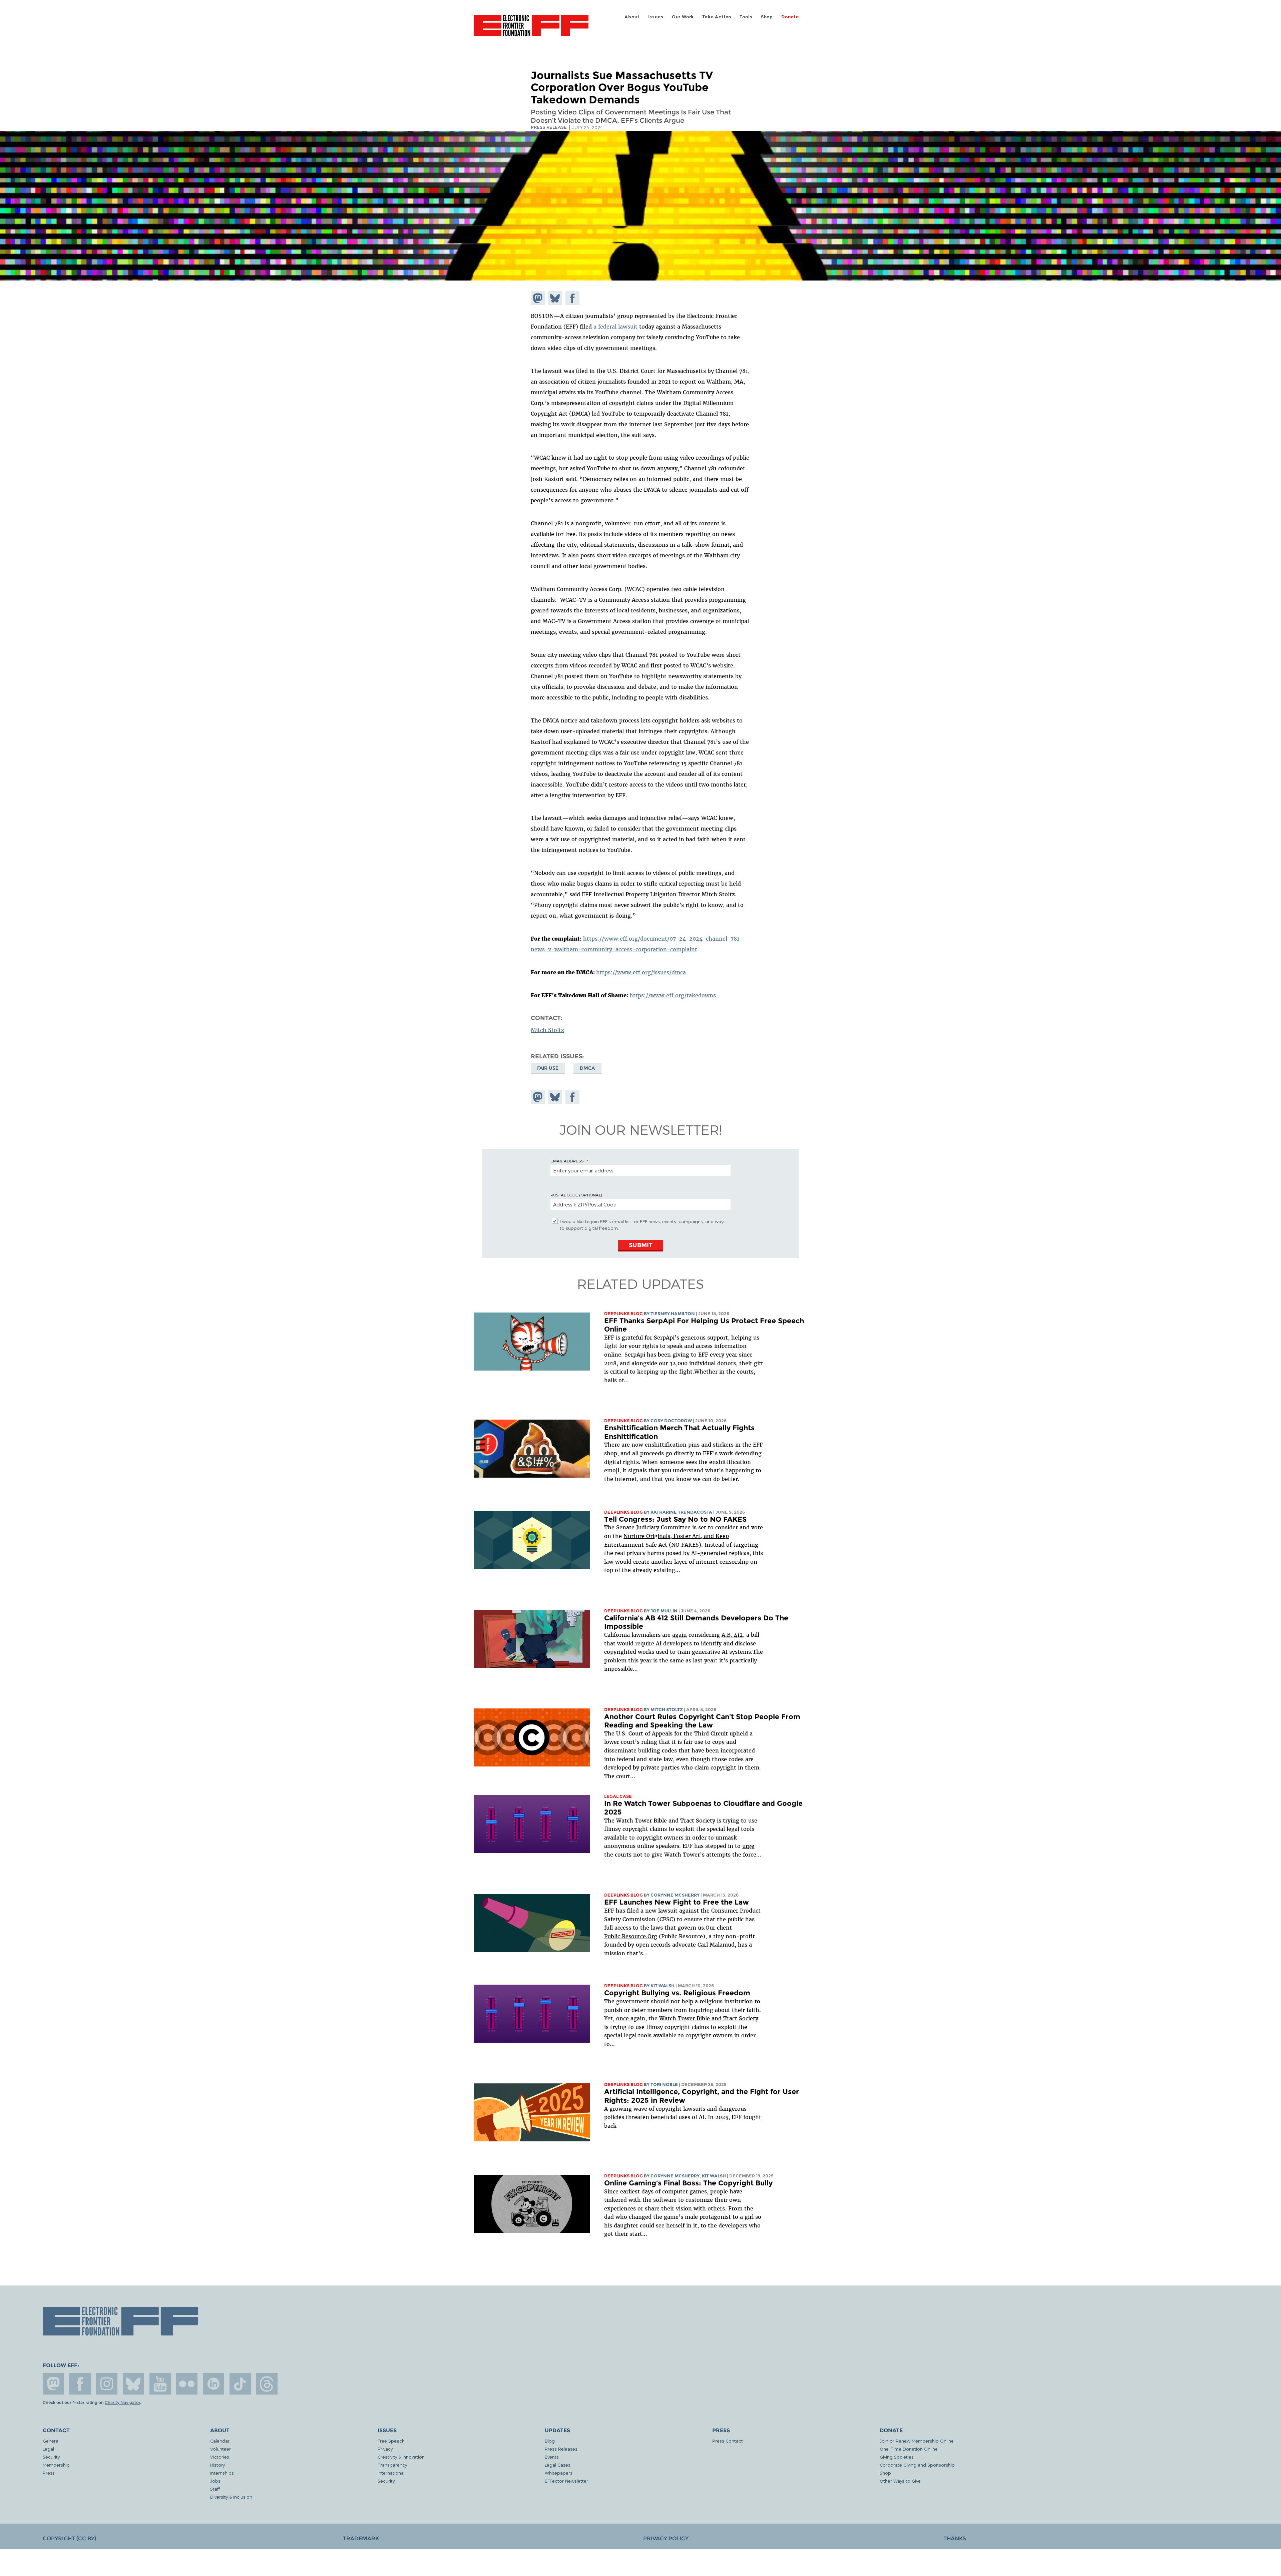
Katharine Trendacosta (681, 1512)
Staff (215, 2489)
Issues (656, 17)
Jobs (215, 2481)
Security (51, 2457)
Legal (48, 2449)
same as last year (693, 1660)
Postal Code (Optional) (576, 1195)
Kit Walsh (663, 1986)
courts (623, 1855)
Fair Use (548, 1068)
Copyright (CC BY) (69, 2538)
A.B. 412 (732, 1635)
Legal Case (618, 1796)
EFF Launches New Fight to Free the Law (677, 1902)
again (680, 1635)
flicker (187, 2384)
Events (552, 2457)
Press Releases (561, 2449)
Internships (222, 2473)
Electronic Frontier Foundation (531, 29)
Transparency (392, 2465)
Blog (550, 2441)
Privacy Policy (666, 2538)
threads (267, 2384)
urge (748, 1846)
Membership (56, 2465)
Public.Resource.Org (631, 1936)
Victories (220, 2457)
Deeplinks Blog (623, 1314)
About (632, 17)
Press (49, 2473)
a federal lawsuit (615, 327)
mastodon (53, 2384)
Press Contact (728, 2441)
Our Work (683, 17)
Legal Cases (558, 2465)
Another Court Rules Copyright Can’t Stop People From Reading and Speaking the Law (702, 1721)
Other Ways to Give (900, 2481)
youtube (160, 2384)
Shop (767, 17)
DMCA (587, 1068)
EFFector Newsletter (566, 2481)
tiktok (240, 2384)
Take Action (717, 17)
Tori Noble (664, 2085)
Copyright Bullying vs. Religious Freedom (677, 1993)
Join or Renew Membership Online (917, 2441)
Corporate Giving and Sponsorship (917, 2465)
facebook (80, 2384)
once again (631, 2018)
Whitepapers (559, 2473)
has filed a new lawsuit (647, 1911)
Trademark (361, 2538)
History (218, 2465)
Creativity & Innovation (401, 2457)
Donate (790, 17)
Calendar (220, 2441)
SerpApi (664, 1338)
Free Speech (391, 2441)
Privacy (385, 2449)
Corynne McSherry (675, 1895)
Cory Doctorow (671, 1421)
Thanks (955, 2538)
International (391, 2473)
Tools (746, 17)
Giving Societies (897, 2457)
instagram (107, 2384)
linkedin (213, 2384)
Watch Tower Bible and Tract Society (666, 1821)
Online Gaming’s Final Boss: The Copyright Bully (688, 2183)
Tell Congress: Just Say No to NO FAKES (675, 1519)
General (51, 2441)
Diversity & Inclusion (231, 2497)
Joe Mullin (664, 1611)
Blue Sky (133, 2384)
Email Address (567, 1161)
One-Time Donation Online (909, 2449)
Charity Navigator (122, 2403)
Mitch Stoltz (547, 1030)
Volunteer (221, 2449)
